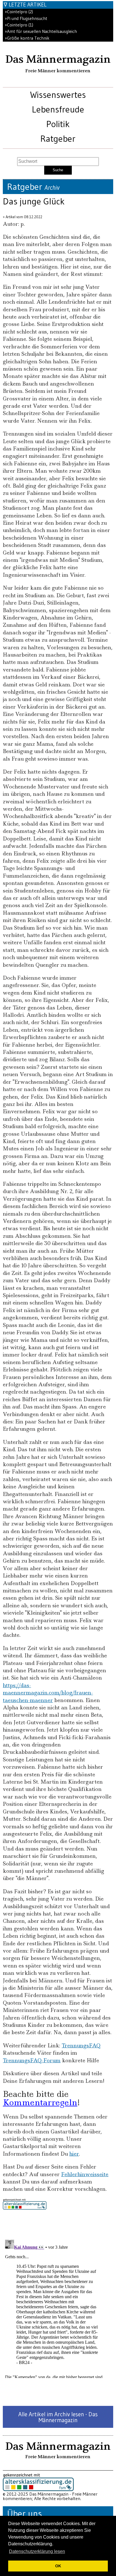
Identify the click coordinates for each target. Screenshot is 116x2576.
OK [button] (58, 2566)
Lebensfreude (58, 109)
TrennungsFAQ (81, 2046)
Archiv (52, 188)
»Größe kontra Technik (27, 38)
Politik (58, 124)
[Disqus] (58, 2308)
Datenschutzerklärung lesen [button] (37, 2551)
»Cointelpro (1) (19, 25)
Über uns (24, 2513)
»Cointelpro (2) (19, 12)
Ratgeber (58, 138)
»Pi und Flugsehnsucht (26, 18)
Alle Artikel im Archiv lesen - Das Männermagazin (58, 2417)
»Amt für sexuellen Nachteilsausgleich (41, 31)
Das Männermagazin (58, 59)
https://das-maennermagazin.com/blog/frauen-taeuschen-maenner (48, 1693)
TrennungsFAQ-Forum (32, 2060)
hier (74, 2154)
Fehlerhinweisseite (85, 2174)
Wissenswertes (58, 95)
